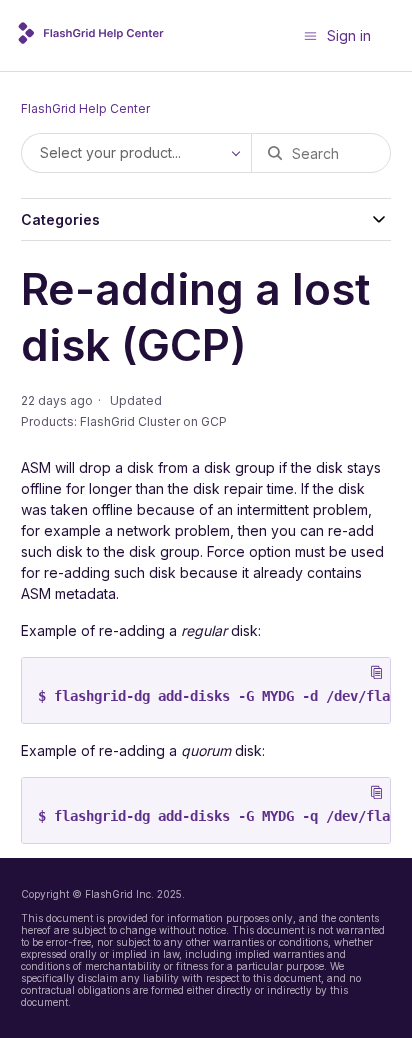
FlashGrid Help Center (85, 108)
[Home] (93, 38)
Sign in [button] (349, 35)
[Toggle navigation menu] (310, 35)
